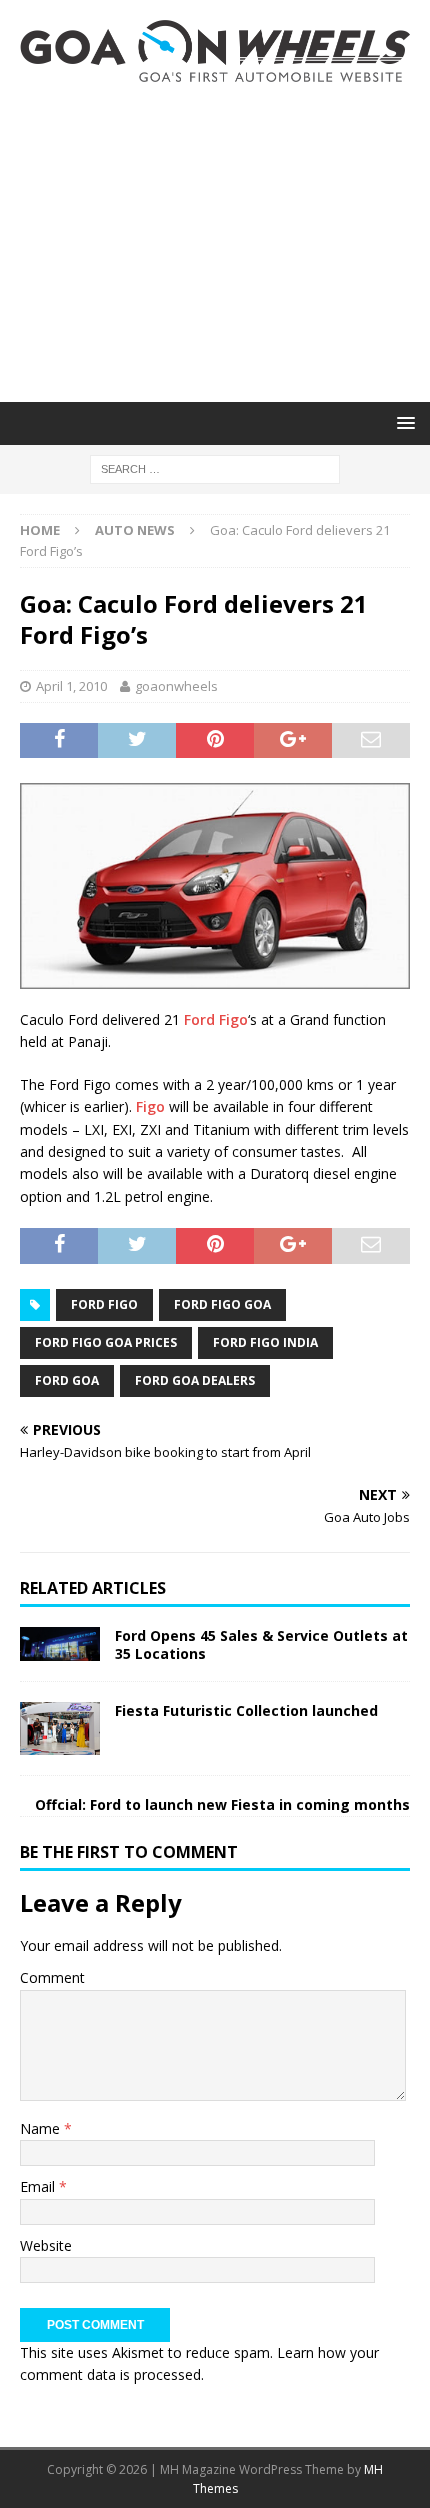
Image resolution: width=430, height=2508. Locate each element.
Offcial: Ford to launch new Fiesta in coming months (222, 1804)
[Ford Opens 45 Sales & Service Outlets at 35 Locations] (60, 1643)
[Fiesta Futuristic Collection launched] (60, 1728)
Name (42, 2128)
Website (46, 2245)
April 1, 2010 (71, 686)
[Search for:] (215, 467)
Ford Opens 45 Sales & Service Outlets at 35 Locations (261, 1644)
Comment (52, 1977)
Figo (150, 1106)
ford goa (67, 1380)
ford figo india (265, 1342)
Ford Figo (216, 1019)
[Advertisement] (215, 242)
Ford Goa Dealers (195, 1380)
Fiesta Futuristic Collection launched (246, 1710)
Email (39, 2186)
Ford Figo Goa (222, 1304)
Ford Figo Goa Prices (106, 1342)
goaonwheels (176, 686)
